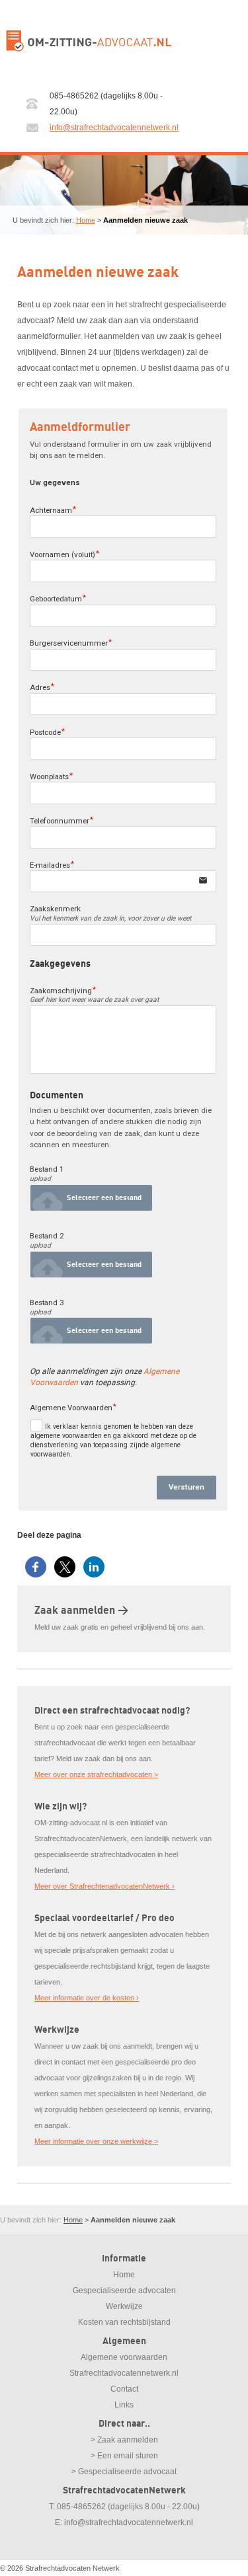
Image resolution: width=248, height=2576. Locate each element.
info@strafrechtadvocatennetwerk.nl (114, 128)
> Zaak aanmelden (124, 2440)
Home (86, 220)
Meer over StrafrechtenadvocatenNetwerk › (104, 1886)
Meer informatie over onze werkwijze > (96, 2141)
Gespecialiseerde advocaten (124, 2291)
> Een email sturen (124, 2456)
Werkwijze (124, 2306)
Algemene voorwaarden (124, 2357)
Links (124, 2405)
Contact (124, 2389)
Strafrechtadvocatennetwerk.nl (124, 2373)
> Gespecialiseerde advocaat (124, 2472)
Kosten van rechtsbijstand (124, 2322)
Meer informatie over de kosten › (87, 1998)
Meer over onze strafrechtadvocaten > (96, 1774)
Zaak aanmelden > (81, 1610)
